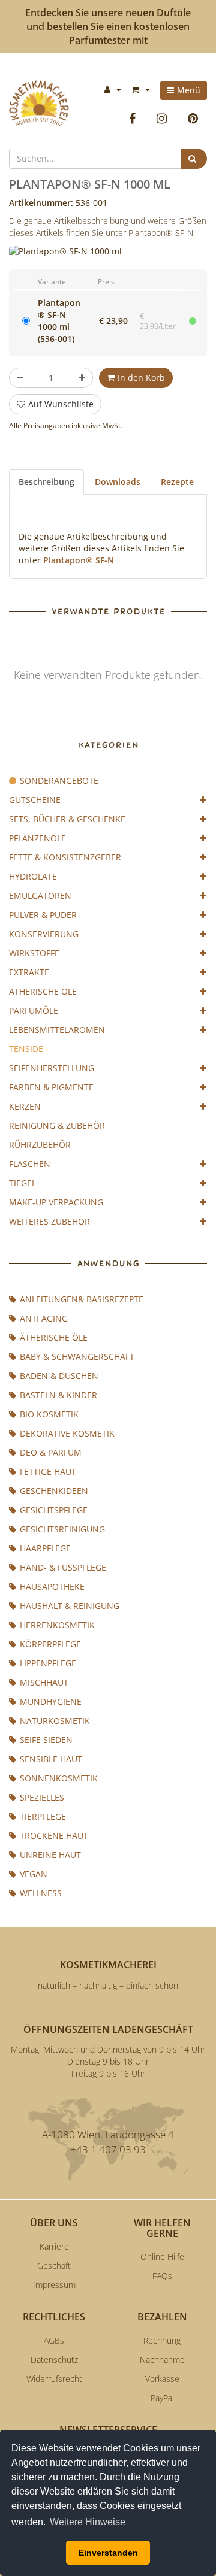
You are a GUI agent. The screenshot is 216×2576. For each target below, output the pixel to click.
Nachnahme (162, 2360)
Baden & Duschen (59, 1376)
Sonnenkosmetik (59, 1778)
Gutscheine (35, 800)
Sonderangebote (59, 781)
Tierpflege (43, 1816)
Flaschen (30, 1164)
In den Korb (141, 378)
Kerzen (25, 1106)
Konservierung (44, 934)
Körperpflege (50, 1644)
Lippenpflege (48, 1663)
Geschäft (54, 2266)
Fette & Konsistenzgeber (65, 857)
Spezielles (42, 1797)
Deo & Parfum (51, 1452)
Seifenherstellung (52, 1068)
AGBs (54, 2340)
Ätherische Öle (43, 991)
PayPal (162, 2398)
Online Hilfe (162, 2257)
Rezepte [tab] (177, 482)
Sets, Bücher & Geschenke (67, 819)
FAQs (162, 2276)
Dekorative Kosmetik (67, 1433)
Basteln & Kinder (58, 1395)
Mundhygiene (51, 1701)
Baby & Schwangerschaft (77, 1357)
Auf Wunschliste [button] (61, 404)
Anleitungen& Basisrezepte (82, 1299)
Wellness (41, 1893)
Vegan (34, 1874)
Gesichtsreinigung (62, 1529)
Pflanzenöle (37, 838)
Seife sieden (46, 1740)
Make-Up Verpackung (56, 1202)
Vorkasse (162, 2379)
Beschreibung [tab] (46, 482)
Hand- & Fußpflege (63, 1567)
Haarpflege (45, 1548)
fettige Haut (48, 1472)
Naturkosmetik (55, 1721)
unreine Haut (50, 1855)
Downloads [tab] (118, 482)
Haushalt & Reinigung (70, 1606)
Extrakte (29, 972)
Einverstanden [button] (108, 2553)
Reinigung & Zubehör (57, 1125)
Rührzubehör (40, 1145)
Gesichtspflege (54, 1510)
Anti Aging (44, 1318)
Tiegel (22, 1183)
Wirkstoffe (34, 953)
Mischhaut (44, 1682)
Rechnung (162, 2340)
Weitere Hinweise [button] (88, 2522)
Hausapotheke (52, 1586)
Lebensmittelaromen (57, 1030)
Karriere (54, 2246)
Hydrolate (33, 876)
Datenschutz (54, 2360)
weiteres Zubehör (49, 1221)
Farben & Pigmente (51, 1087)
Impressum (54, 2285)
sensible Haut (51, 1759)
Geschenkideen (54, 1491)
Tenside (26, 1049)
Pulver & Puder (43, 915)
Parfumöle (34, 1010)
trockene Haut (54, 1836)
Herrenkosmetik (57, 1625)
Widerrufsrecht (54, 2379)
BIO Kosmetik (49, 1414)
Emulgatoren (40, 895)
